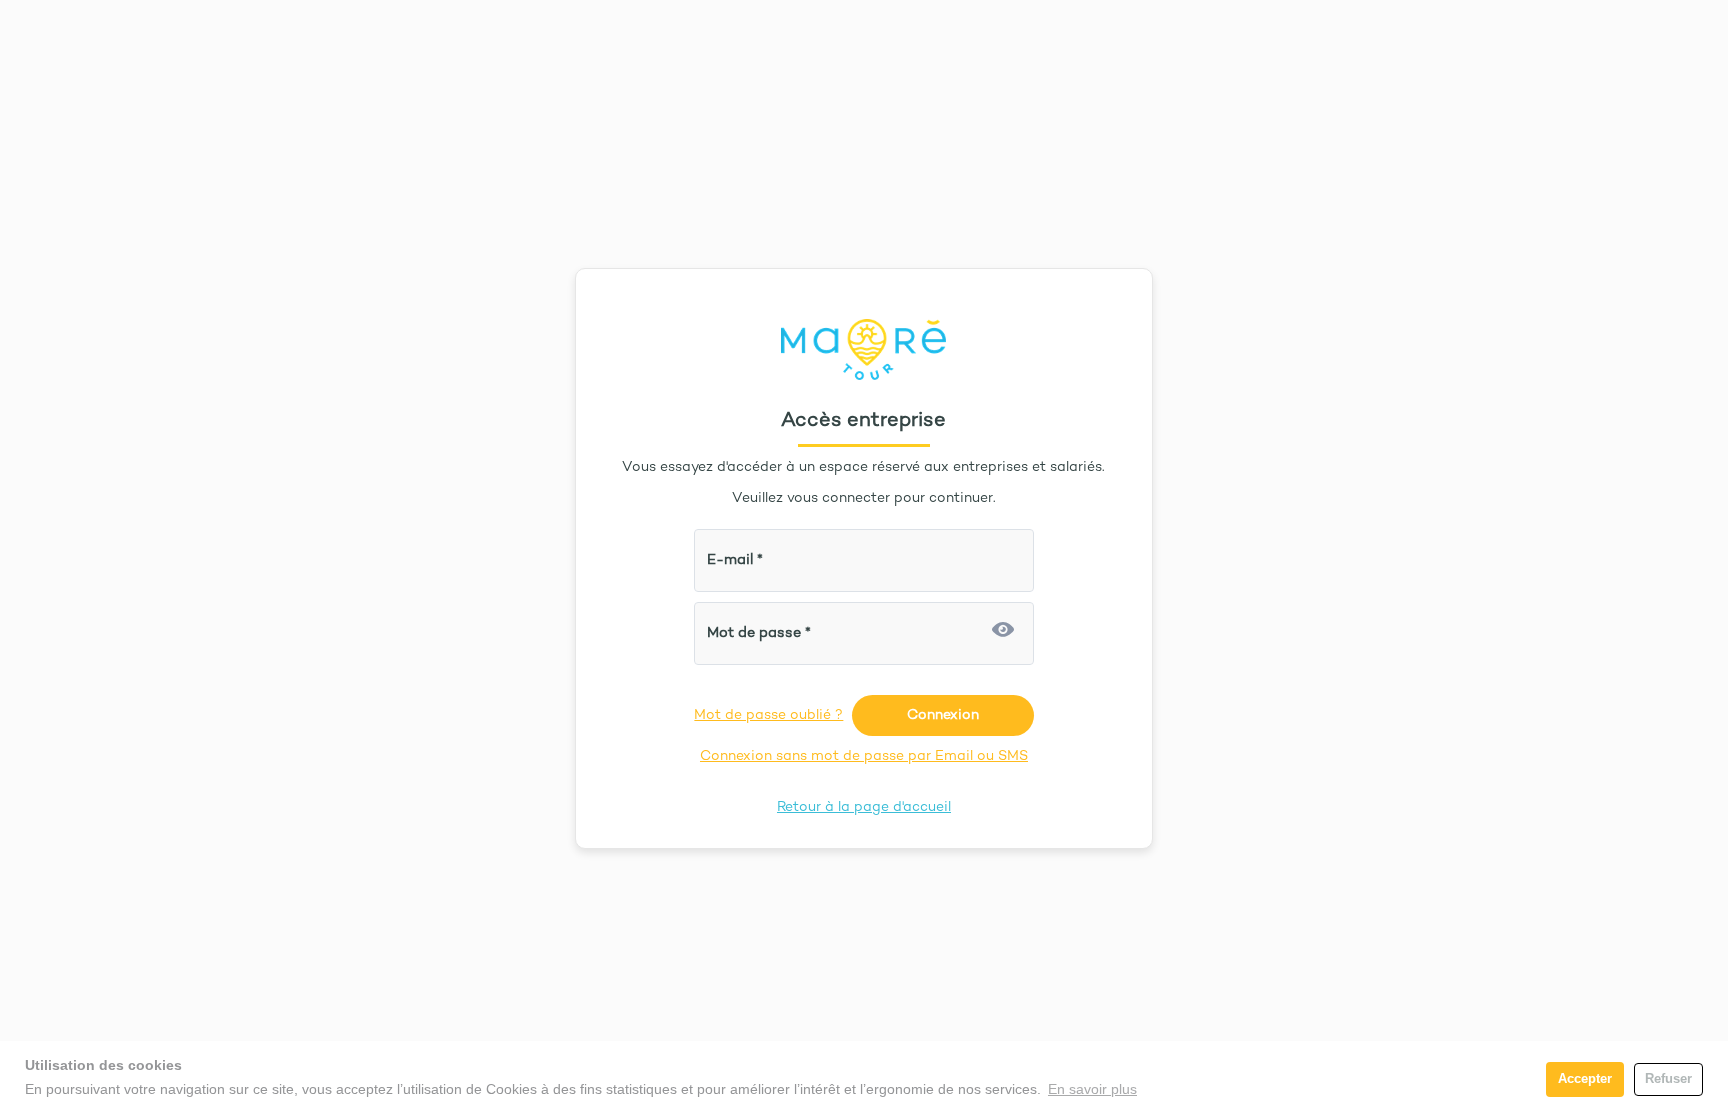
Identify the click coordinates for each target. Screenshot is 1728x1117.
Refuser (1668, 1079)
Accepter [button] (1585, 1079)
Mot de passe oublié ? (768, 715)
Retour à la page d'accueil (864, 807)
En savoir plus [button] (1092, 1089)
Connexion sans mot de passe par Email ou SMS (864, 756)
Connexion (943, 715)
